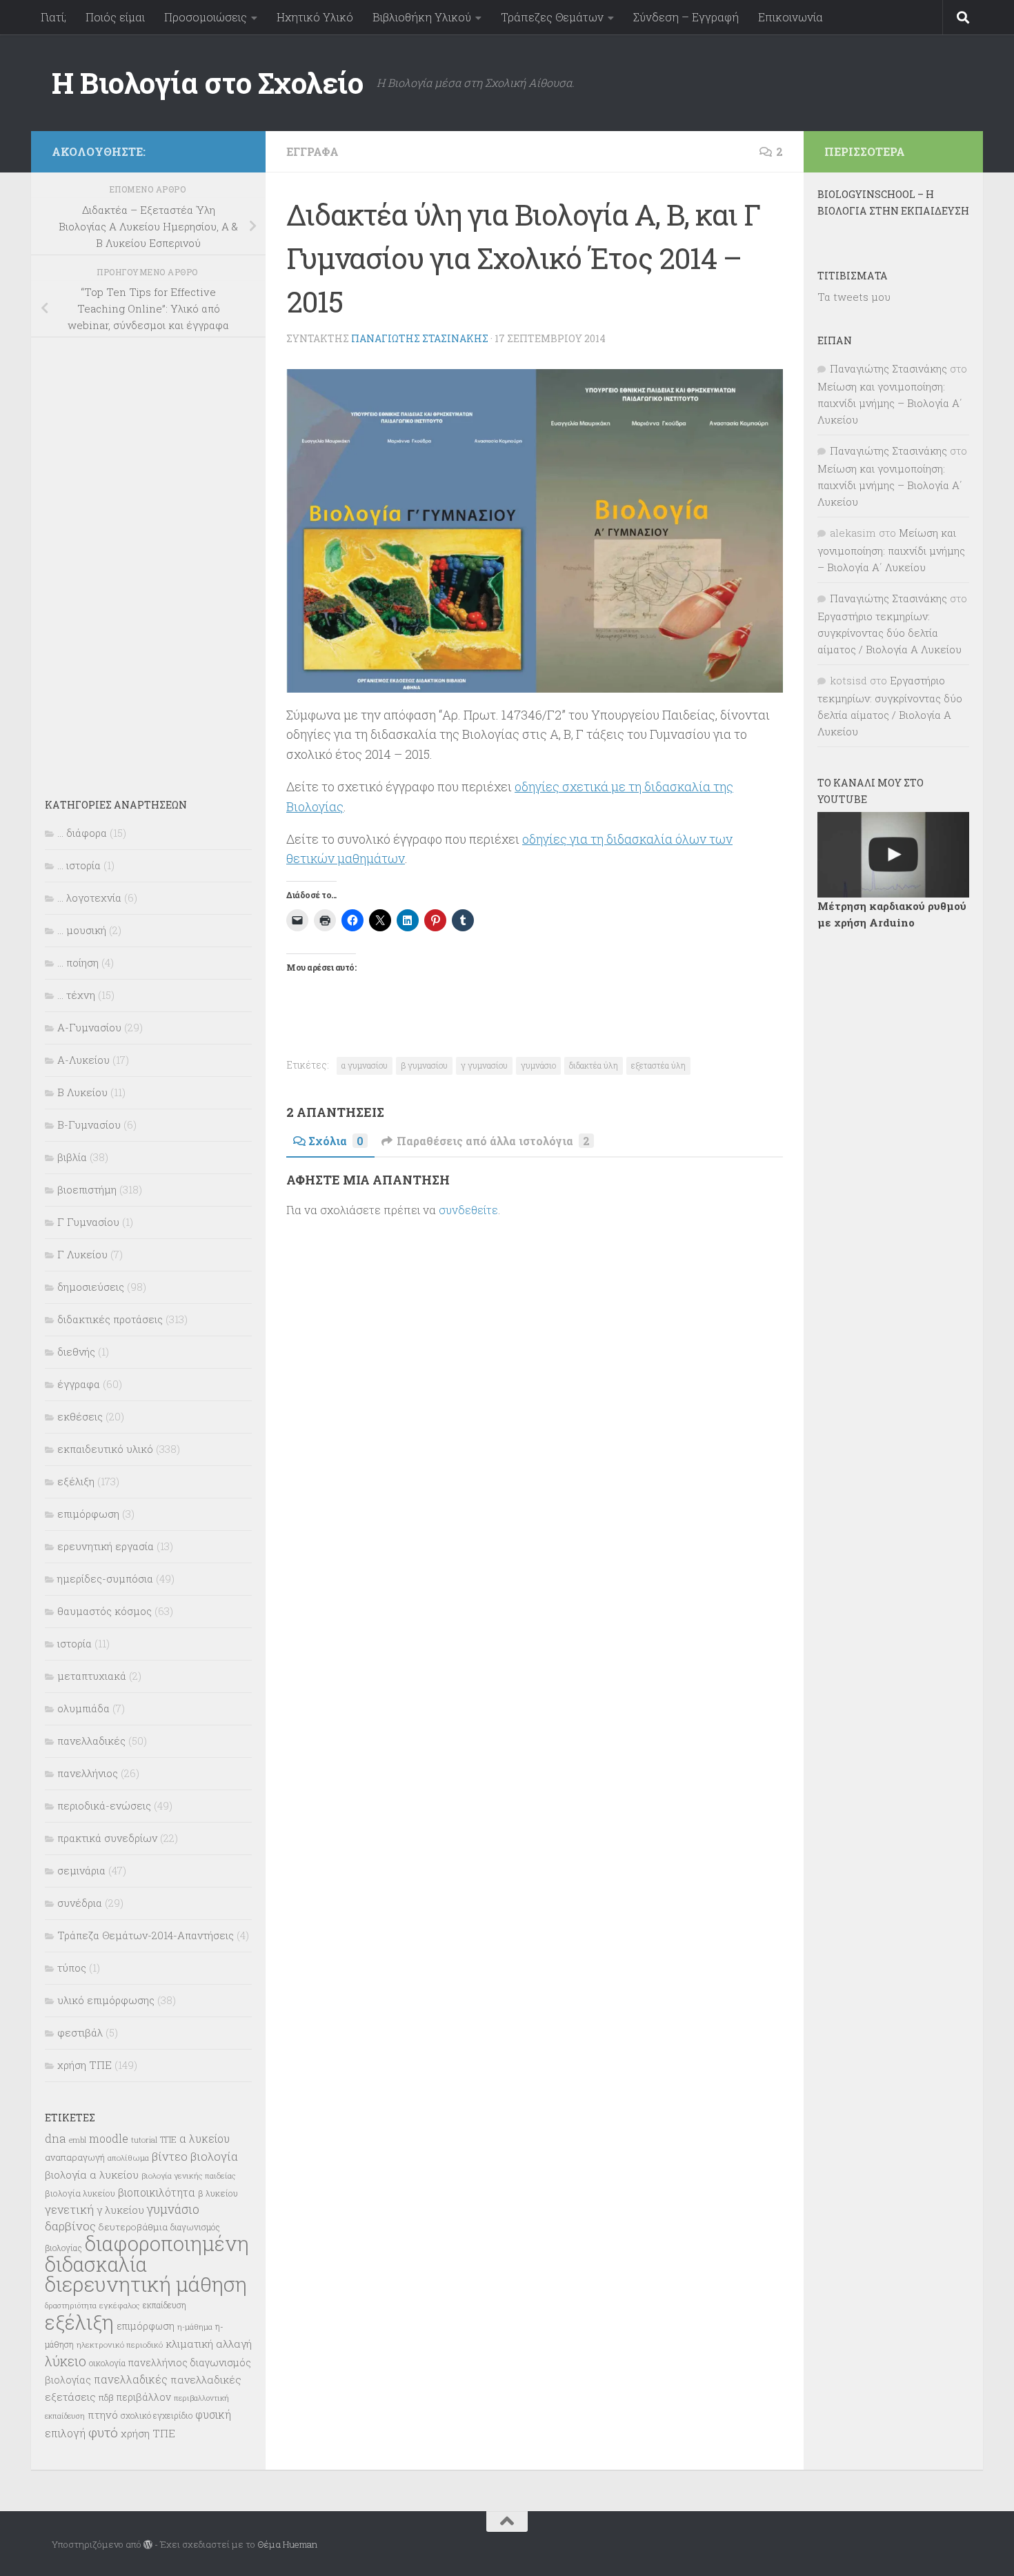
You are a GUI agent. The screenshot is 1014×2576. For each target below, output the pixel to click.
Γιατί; (53, 17)
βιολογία (214, 2157)
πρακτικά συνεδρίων (107, 1838)
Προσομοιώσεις (206, 17)
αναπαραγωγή (75, 2157)
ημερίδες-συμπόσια (105, 1578)
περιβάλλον (144, 2397)
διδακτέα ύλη (594, 1065)
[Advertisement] (148, 558)
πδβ (106, 2397)
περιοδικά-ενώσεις (104, 1805)
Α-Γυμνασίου (89, 1027)
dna (56, 2138)
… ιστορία (79, 865)
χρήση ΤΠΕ (84, 2065)
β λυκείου (218, 2193)
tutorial (144, 2140)
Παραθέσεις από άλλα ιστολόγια (493, 1141)
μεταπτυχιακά (92, 1676)
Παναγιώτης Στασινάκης (420, 338)
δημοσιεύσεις (91, 1287)
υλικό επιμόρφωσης (106, 2000)
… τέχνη (76, 995)
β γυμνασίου (424, 1065)
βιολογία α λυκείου (92, 2174)
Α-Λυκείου (83, 1060)
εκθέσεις (80, 1416)
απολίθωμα (128, 2158)
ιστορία (74, 1643)
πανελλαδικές (91, 1741)
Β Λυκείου (82, 1092)
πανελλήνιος (88, 1773)
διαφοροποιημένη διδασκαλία (147, 2254)
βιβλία (72, 1157)
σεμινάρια (81, 1870)
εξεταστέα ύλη (658, 1065)
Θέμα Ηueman (287, 2544)
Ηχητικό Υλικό (315, 17)
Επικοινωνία (791, 17)
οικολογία (107, 2363)
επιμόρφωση (88, 1514)
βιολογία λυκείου (80, 2193)
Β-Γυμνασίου (89, 1124)
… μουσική (82, 930)
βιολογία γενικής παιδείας (189, 2176)
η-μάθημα (195, 2327)
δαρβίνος (70, 2226)
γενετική (69, 2209)
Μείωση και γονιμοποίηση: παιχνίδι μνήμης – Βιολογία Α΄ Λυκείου (890, 403)
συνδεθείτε (468, 1210)
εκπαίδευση (165, 2305)
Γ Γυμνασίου (88, 1222)
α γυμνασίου (365, 1065)
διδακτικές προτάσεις (110, 1319)
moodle (109, 2138)
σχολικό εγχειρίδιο (157, 2415)
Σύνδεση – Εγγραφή (686, 17)
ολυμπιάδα (83, 1708)
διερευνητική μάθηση (146, 2284)
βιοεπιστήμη (87, 1189)
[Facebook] (237, 149)
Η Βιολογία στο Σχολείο (207, 82)
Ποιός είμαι (115, 17)
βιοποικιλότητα (157, 2192)
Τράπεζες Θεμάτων (552, 17)
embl (78, 2140)
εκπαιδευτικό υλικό (105, 1449)
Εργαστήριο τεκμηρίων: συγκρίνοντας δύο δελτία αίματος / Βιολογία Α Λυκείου (889, 633)
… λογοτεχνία (89, 898)
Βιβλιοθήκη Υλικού (422, 17)
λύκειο (66, 2361)
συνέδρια (80, 1903)
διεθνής (76, 1351)
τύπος (72, 1968)
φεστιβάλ (80, 2032)
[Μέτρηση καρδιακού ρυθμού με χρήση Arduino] (893, 855)
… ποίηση (78, 962)
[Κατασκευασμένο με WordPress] (148, 2545)
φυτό (103, 2432)
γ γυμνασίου (484, 1065)
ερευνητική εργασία (106, 1546)
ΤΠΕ (168, 2139)
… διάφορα (82, 833)
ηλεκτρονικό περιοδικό (120, 2345)
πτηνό (103, 2415)
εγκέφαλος (120, 2305)
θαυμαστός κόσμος (105, 1611)
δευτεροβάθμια (133, 2227)
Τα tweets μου (854, 297)
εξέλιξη (76, 1481)
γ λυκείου (120, 2210)
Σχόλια (336, 1141)
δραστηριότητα (71, 2306)
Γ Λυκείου (82, 1254)
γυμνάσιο (538, 1065)
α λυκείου (205, 2138)
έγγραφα (312, 151)
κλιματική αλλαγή (209, 2344)
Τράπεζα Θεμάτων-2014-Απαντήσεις (146, 1935)
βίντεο (170, 2157)
